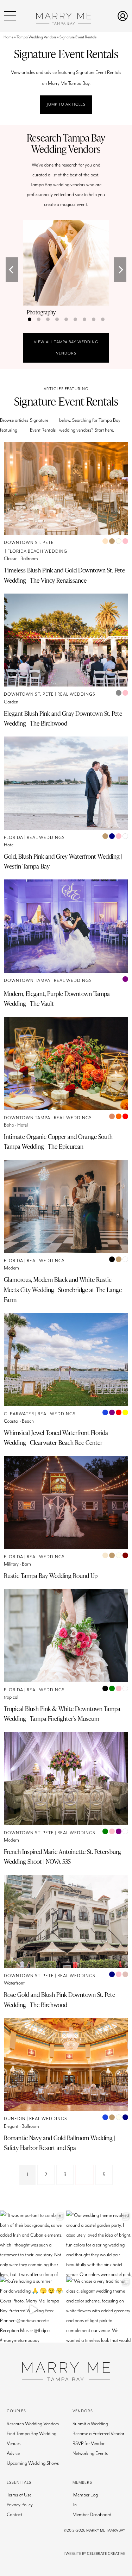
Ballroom (29, 559)
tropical (11, 1697)
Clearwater (19, 1414)
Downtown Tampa (27, 981)
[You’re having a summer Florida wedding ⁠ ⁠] (33, 2309)
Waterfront (14, 1983)
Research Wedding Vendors (33, 2424)
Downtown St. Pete (29, 543)
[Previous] (12, 270)
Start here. (104, 430)
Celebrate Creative (106, 2554)
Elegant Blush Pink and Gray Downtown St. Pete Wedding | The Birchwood (63, 718)
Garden (11, 702)
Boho (9, 1125)
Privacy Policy (20, 2505)
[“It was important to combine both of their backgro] (33, 2244)
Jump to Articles (66, 104)
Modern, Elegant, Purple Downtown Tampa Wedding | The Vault (57, 998)
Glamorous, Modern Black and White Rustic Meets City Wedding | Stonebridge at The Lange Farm (63, 1289)
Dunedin (15, 2119)
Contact (14, 2515)
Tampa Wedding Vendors (36, 37)
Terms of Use (19, 2495)
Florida (14, 838)
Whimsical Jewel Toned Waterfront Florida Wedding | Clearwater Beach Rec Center (56, 1437)
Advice (13, 2453)
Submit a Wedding (90, 2424)
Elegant (11, 2126)
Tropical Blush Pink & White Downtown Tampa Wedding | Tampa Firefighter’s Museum (62, 1713)
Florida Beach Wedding (37, 551)
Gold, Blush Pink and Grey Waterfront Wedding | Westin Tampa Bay (63, 861)
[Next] (120, 270)
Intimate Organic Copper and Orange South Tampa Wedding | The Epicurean (58, 1141)
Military (11, 1564)
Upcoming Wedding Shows (33, 2463)
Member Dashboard (92, 2515)
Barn (26, 1564)
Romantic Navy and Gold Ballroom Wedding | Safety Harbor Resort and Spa (59, 2143)
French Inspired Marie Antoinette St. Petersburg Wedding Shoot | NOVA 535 (62, 1856)
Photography (41, 312)
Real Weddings (76, 694)
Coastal (11, 1421)
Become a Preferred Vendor (98, 2434)
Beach (28, 1421)
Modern (11, 1268)
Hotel (9, 845)
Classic (11, 559)
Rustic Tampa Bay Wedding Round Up (51, 1575)
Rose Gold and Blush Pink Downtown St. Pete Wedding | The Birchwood (59, 1999)
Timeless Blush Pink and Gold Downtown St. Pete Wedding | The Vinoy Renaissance (64, 575)
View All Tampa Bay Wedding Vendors (66, 348)
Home (8, 37)
